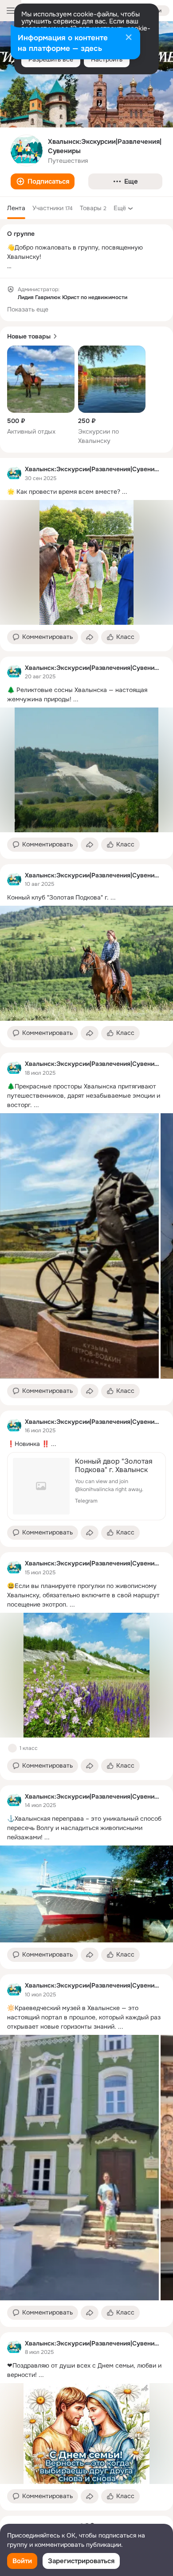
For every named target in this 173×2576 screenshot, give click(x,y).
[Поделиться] (90, 637)
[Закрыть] (129, 38)
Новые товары (29, 336)
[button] (43, 181)
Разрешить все (51, 59)
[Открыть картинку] (79, 1246)
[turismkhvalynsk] (14, 473)
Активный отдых (31, 431)
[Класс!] (12, 1748)
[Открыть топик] (86, 492)
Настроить (107, 59)
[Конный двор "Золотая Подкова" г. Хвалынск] (86, 1486)
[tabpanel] (86, 1484)
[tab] (16, 208)
